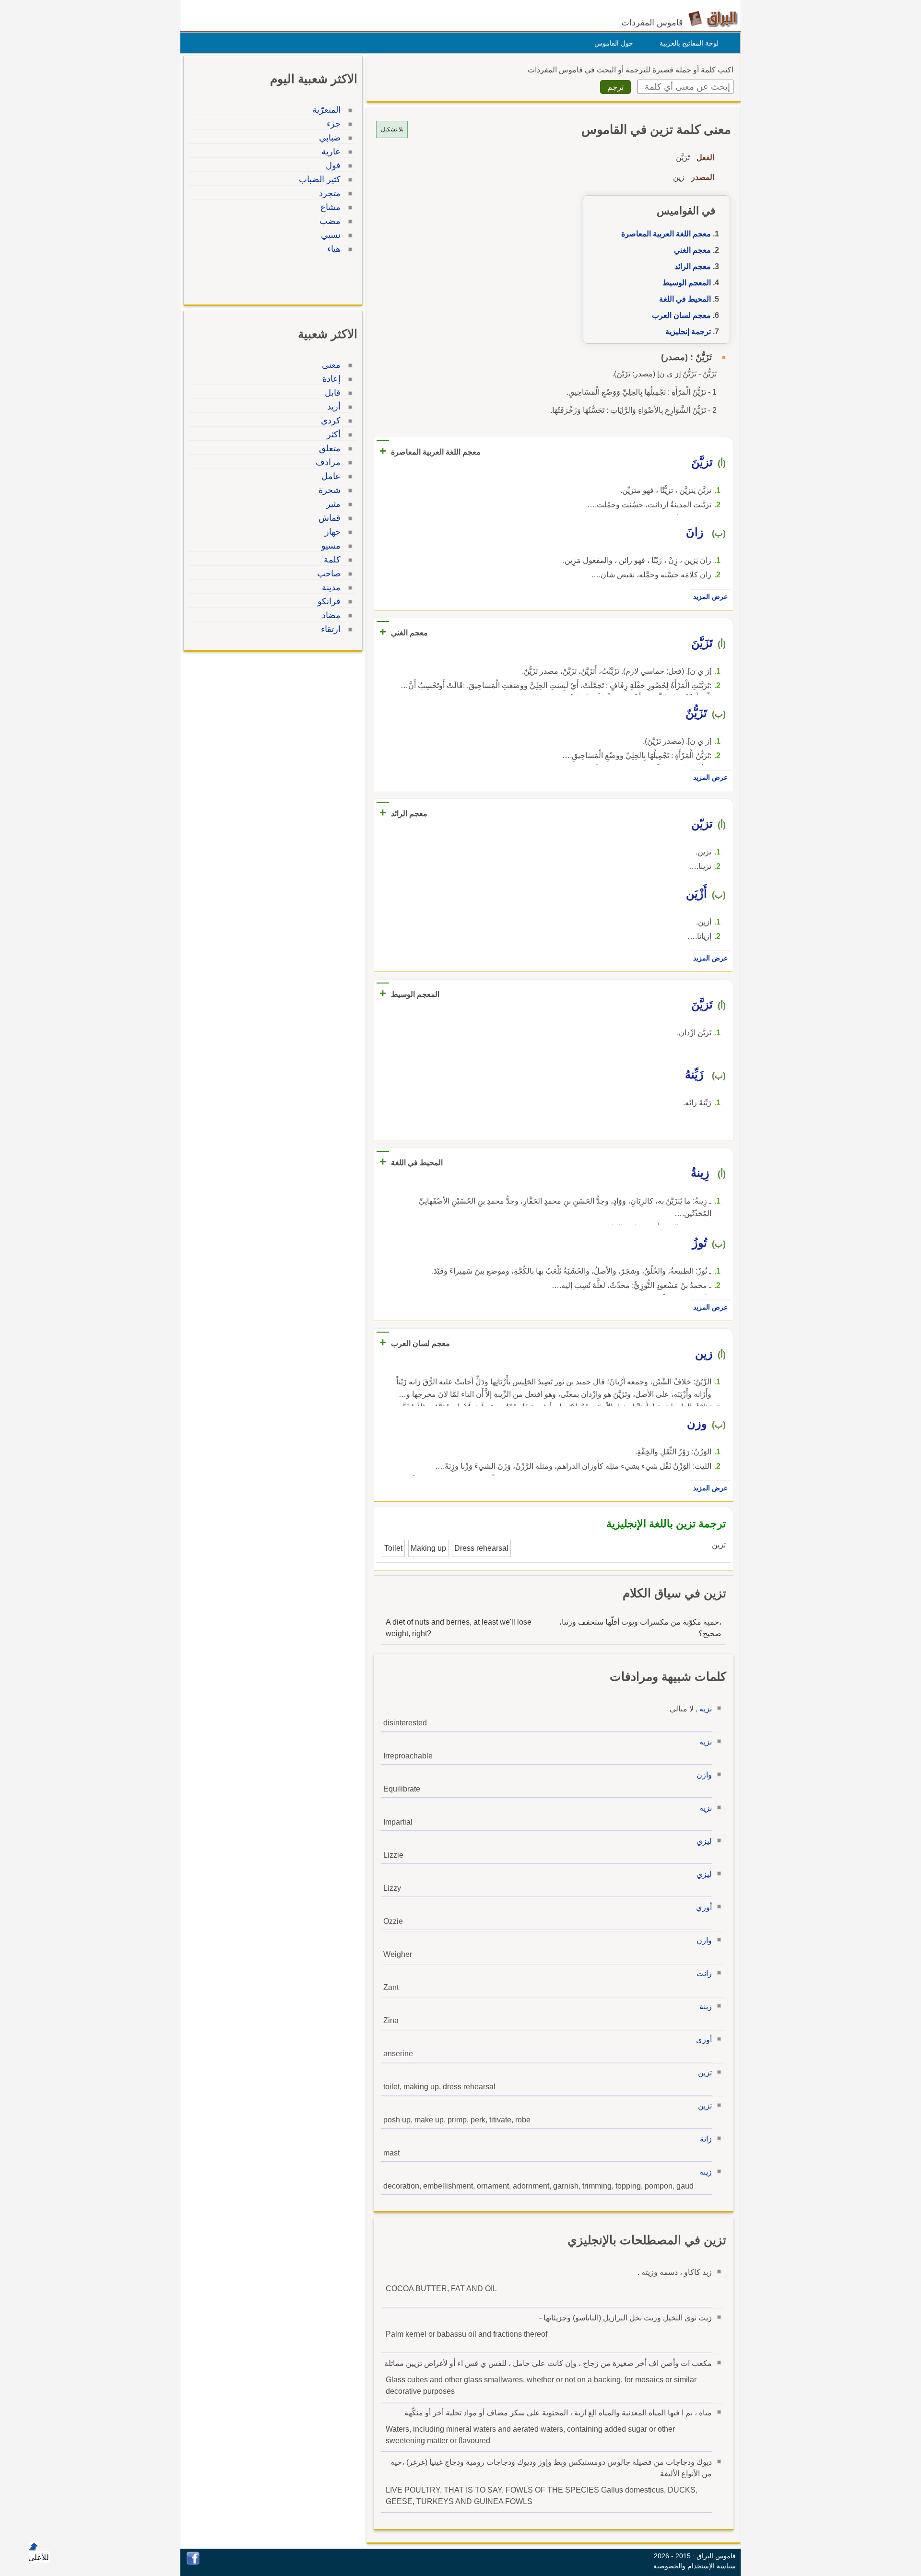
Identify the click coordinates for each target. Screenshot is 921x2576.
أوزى (704, 2040)
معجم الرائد (693, 266)
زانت (704, 1973)
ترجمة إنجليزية (688, 332)
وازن (704, 1775)
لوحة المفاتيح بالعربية (689, 43)
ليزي (704, 1841)
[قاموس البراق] (713, 18)
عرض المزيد (710, 597)
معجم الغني (692, 250)
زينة (706, 2007)
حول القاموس (614, 43)
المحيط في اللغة (685, 299)
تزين (705, 2073)
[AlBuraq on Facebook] (193, 2562)
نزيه (706, 1709)
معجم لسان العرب (681, 315)
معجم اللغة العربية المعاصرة (666, 234)
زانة (706, 2139)
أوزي (704, 1907)
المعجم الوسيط (687, 283)
